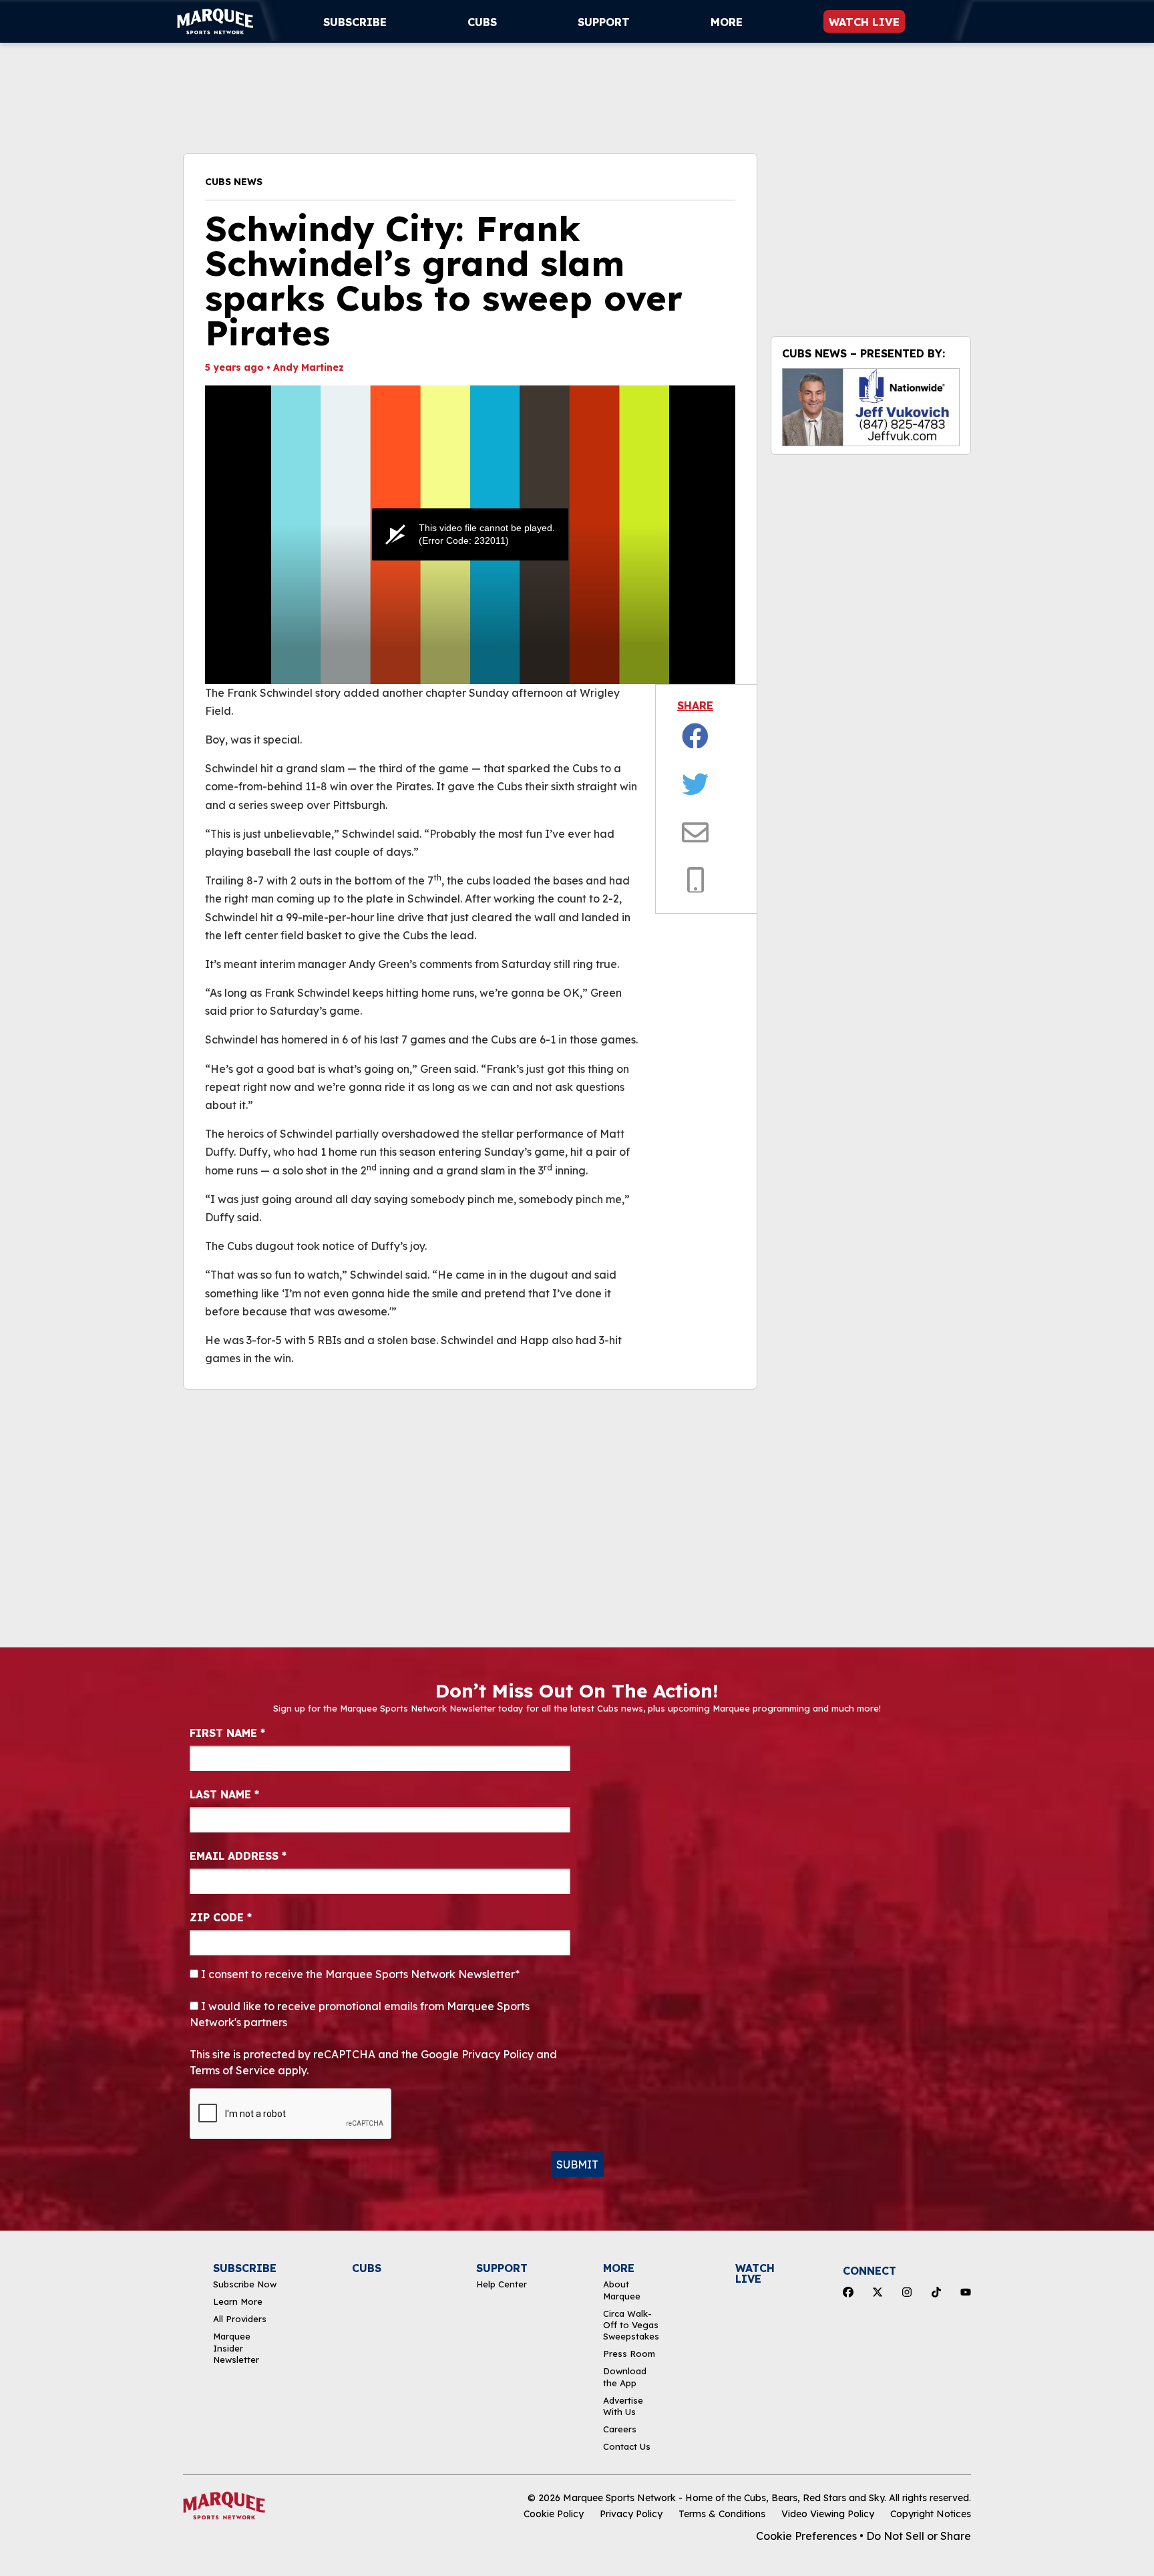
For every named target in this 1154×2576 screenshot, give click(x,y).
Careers (620, 2429)
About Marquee (622, 2290)
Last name (224, 1794)
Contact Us (627, 2446)
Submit (577, 2164)
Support (604, 22)
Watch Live (864, 22)
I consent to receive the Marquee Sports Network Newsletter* (359, 1974)
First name (227, 1733)
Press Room (629, 2354)
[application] (470, 535)
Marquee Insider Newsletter (236, 2348)
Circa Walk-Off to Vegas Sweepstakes (631, 2325)
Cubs (482, 22)
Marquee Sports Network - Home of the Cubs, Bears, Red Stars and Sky (724, 2498)
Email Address (238, 1856)
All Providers (240, 2319)
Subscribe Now (245, 2284)
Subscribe (355, 22)
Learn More (238, 2301)
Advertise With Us (623, 2406)
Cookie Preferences (806, 2536)
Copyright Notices (931, 2514)
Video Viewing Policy (828, 2514)
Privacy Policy (631, 2514)
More (727, 22)
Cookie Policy (554, 2514)
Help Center (502, 2284)
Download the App (625, 2377)
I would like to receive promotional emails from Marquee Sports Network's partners (360, 2014)
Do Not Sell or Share (919, 2536)
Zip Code (221, 1917)
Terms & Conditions (722, 2514)
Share (695, 705)
